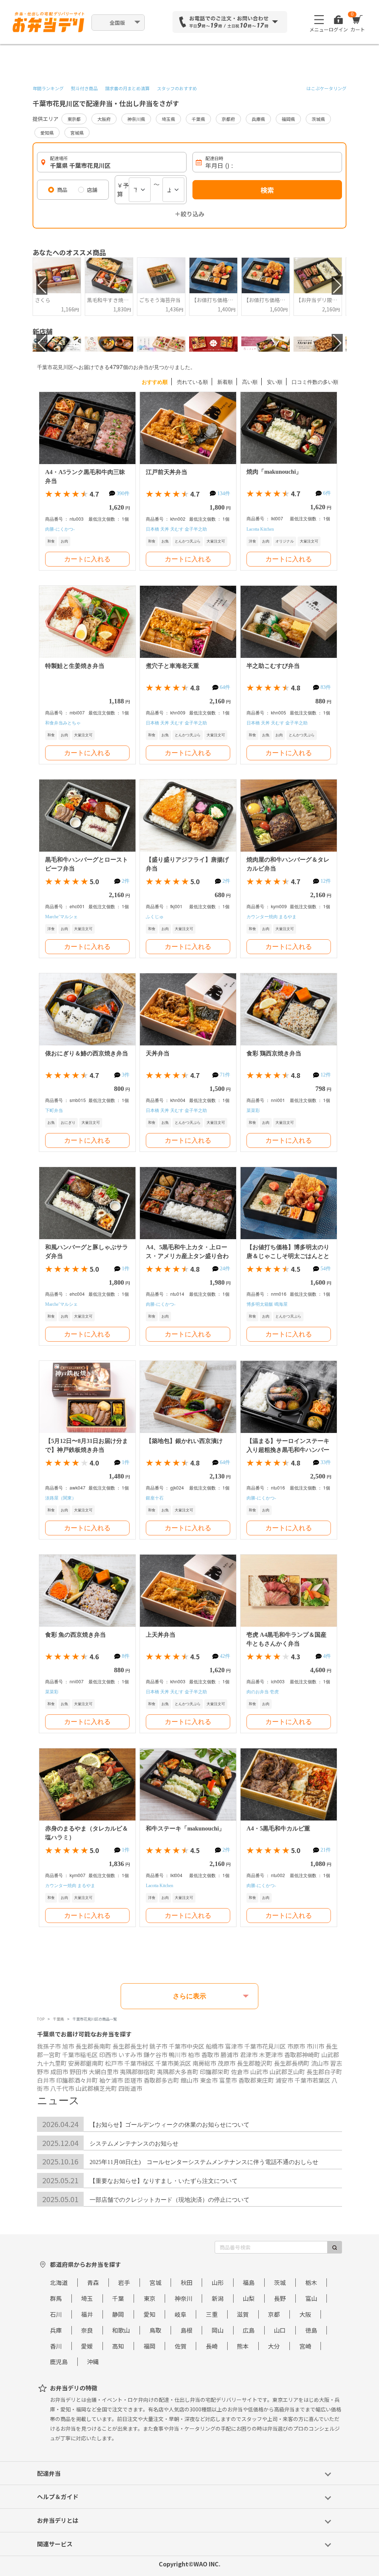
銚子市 (158, 2046)
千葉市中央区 (187, 2046)
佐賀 (181, 2346)
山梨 (249, 2298)
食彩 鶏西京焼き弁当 (274, 1053)
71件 (225, 1075)
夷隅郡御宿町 (138, 2072)
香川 (56, 2346)
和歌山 (121, 2330)
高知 (118, 2346)
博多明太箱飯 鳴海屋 (267, 1304)
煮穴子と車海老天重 (172, 666)
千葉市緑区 (139, 2063)
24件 (225, 1269)
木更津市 (271, 2055)
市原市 (296, 2046)
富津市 (234, 2046)
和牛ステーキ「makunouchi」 (185, 1828)
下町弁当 (54, 1110)
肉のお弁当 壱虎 (263, 1692)
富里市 (228, 2080)
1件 (126, 1269)
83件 (326, 687)
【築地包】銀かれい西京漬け (184, 1441)
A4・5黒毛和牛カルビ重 (278, 1828)
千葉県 (198, 119)
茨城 (280, 2282)
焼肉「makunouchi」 (274, 472)
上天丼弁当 (161, 1635)
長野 (280, 2298)
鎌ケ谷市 (155, 2055)
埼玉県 (168, 119)
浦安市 (284, 2080)
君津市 (249, 2055)
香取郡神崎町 (302, 2055)
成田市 (59, 2072)
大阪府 (104, 119)
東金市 (209, 2080)
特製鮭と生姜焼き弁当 (75, 666)
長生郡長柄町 (292, 2063)
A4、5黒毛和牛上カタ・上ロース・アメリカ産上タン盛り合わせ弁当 (187, 1256)
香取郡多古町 (161, 2080)
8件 (126, 1656)
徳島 (311, 2330)
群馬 (56, 2298)
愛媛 (87, 2346)
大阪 (305, 2314)
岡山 (218, 2330)
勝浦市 (229, 2055)
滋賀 (243, 2314)
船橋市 (215, 2046)
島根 (187, 2330)
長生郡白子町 (324, 2072)
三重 (212, 2314)
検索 (267, 190)
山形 (218, 2282)
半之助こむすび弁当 (273, 666)
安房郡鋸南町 (86, 2063)
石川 (56, 2314)
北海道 (59, 2282)
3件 (126, 1075)
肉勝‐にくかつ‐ (60, 529)
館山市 (189, 2080)
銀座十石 (155, 1498)
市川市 (315, 2046)
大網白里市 (104, 2072)
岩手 (124, 2282)
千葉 (118, 2298)
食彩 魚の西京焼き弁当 (76, 1635)
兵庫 (56, 2330)
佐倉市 (240, 2072)
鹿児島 (59, 2362)
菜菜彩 (253, 1110)
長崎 (212, 2346)
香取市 (210, 2055)
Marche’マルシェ (61, 917)
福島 (249, 2282)
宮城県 (77, 133)
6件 (327, 493)
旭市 (68, 2046)
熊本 (243, 2346)
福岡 (150, 2346)
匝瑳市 (133, 2080)
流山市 (320, 2063)
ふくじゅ (155, 917)
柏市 (194, 2055)
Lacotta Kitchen (260, 529)
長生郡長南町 (93, 2046)
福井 (87, 2314)
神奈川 (184, 2298)
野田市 (78, 2072)
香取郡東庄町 (256, 2080)
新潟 (218, 2298)
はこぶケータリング (326, 88)
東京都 (74, 119)
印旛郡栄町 (215, 2072)
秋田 (187, 2282)
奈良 (87, 2330)
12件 (326, 881)
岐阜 (181, 2314)
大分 (274, 2346)
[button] (42, 285)
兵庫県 (258, 119)
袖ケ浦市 (111, 2080)
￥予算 (123, 190)
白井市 (46, 2080)
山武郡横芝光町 (96, 2088)
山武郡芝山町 (287, 2072)
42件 (225, 1656)
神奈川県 (136, 119)
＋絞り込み (189, 214)
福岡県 (288, 119)
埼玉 (87, 2298)
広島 (249, 2330)
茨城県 (318, 119)
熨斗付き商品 (84, 88)
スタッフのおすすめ (177, 88)
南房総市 (204, 2063)
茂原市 (227, 2063)
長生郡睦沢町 (255, 2063)
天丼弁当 (158, 1053)
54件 (326, 1269)
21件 (326, 1850)
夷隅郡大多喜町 (178, 2072)
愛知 (150, 2314)
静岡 (118, 2314)
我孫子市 (49, 2046)
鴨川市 (178, 2055)
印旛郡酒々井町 (77, 2080)
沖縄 (93, 2362)
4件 (327, 1656)
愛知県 (47, 133)
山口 (280, 2330)
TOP (41, 2019)
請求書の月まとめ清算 (127, 88)
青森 (93, 2282)
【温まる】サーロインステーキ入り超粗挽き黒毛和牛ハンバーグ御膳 (288, 1450)
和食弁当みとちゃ (63, 723)
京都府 (228, 119)
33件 (326, 1462)
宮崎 (305, 2346)
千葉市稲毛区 (80, 2055)
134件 (224, 493)
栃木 (311, 2282)
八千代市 (62, 2088)
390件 (123, 493)
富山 (311, 2298)
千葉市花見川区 (265, 2046)
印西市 (108, 2055)
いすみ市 (130, 2055)
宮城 (155, 2282)
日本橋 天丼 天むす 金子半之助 (176, 529)
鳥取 (155, 2330)
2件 (126, 881)
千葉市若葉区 (312, 2080)
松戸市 (114, 2063)
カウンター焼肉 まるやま (271, 917)
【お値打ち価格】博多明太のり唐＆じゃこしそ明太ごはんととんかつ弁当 (288, 1256)
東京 (150, 2298)
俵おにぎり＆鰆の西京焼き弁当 (87, 1053)
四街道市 (130, 2088)
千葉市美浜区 (173, 2063)
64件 (225, 687)
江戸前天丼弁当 (167, 472)
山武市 (259, 2072)
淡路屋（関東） (61, 1498)
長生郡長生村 (130, 2046)
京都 (274, 2314)
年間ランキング (48, 88)
